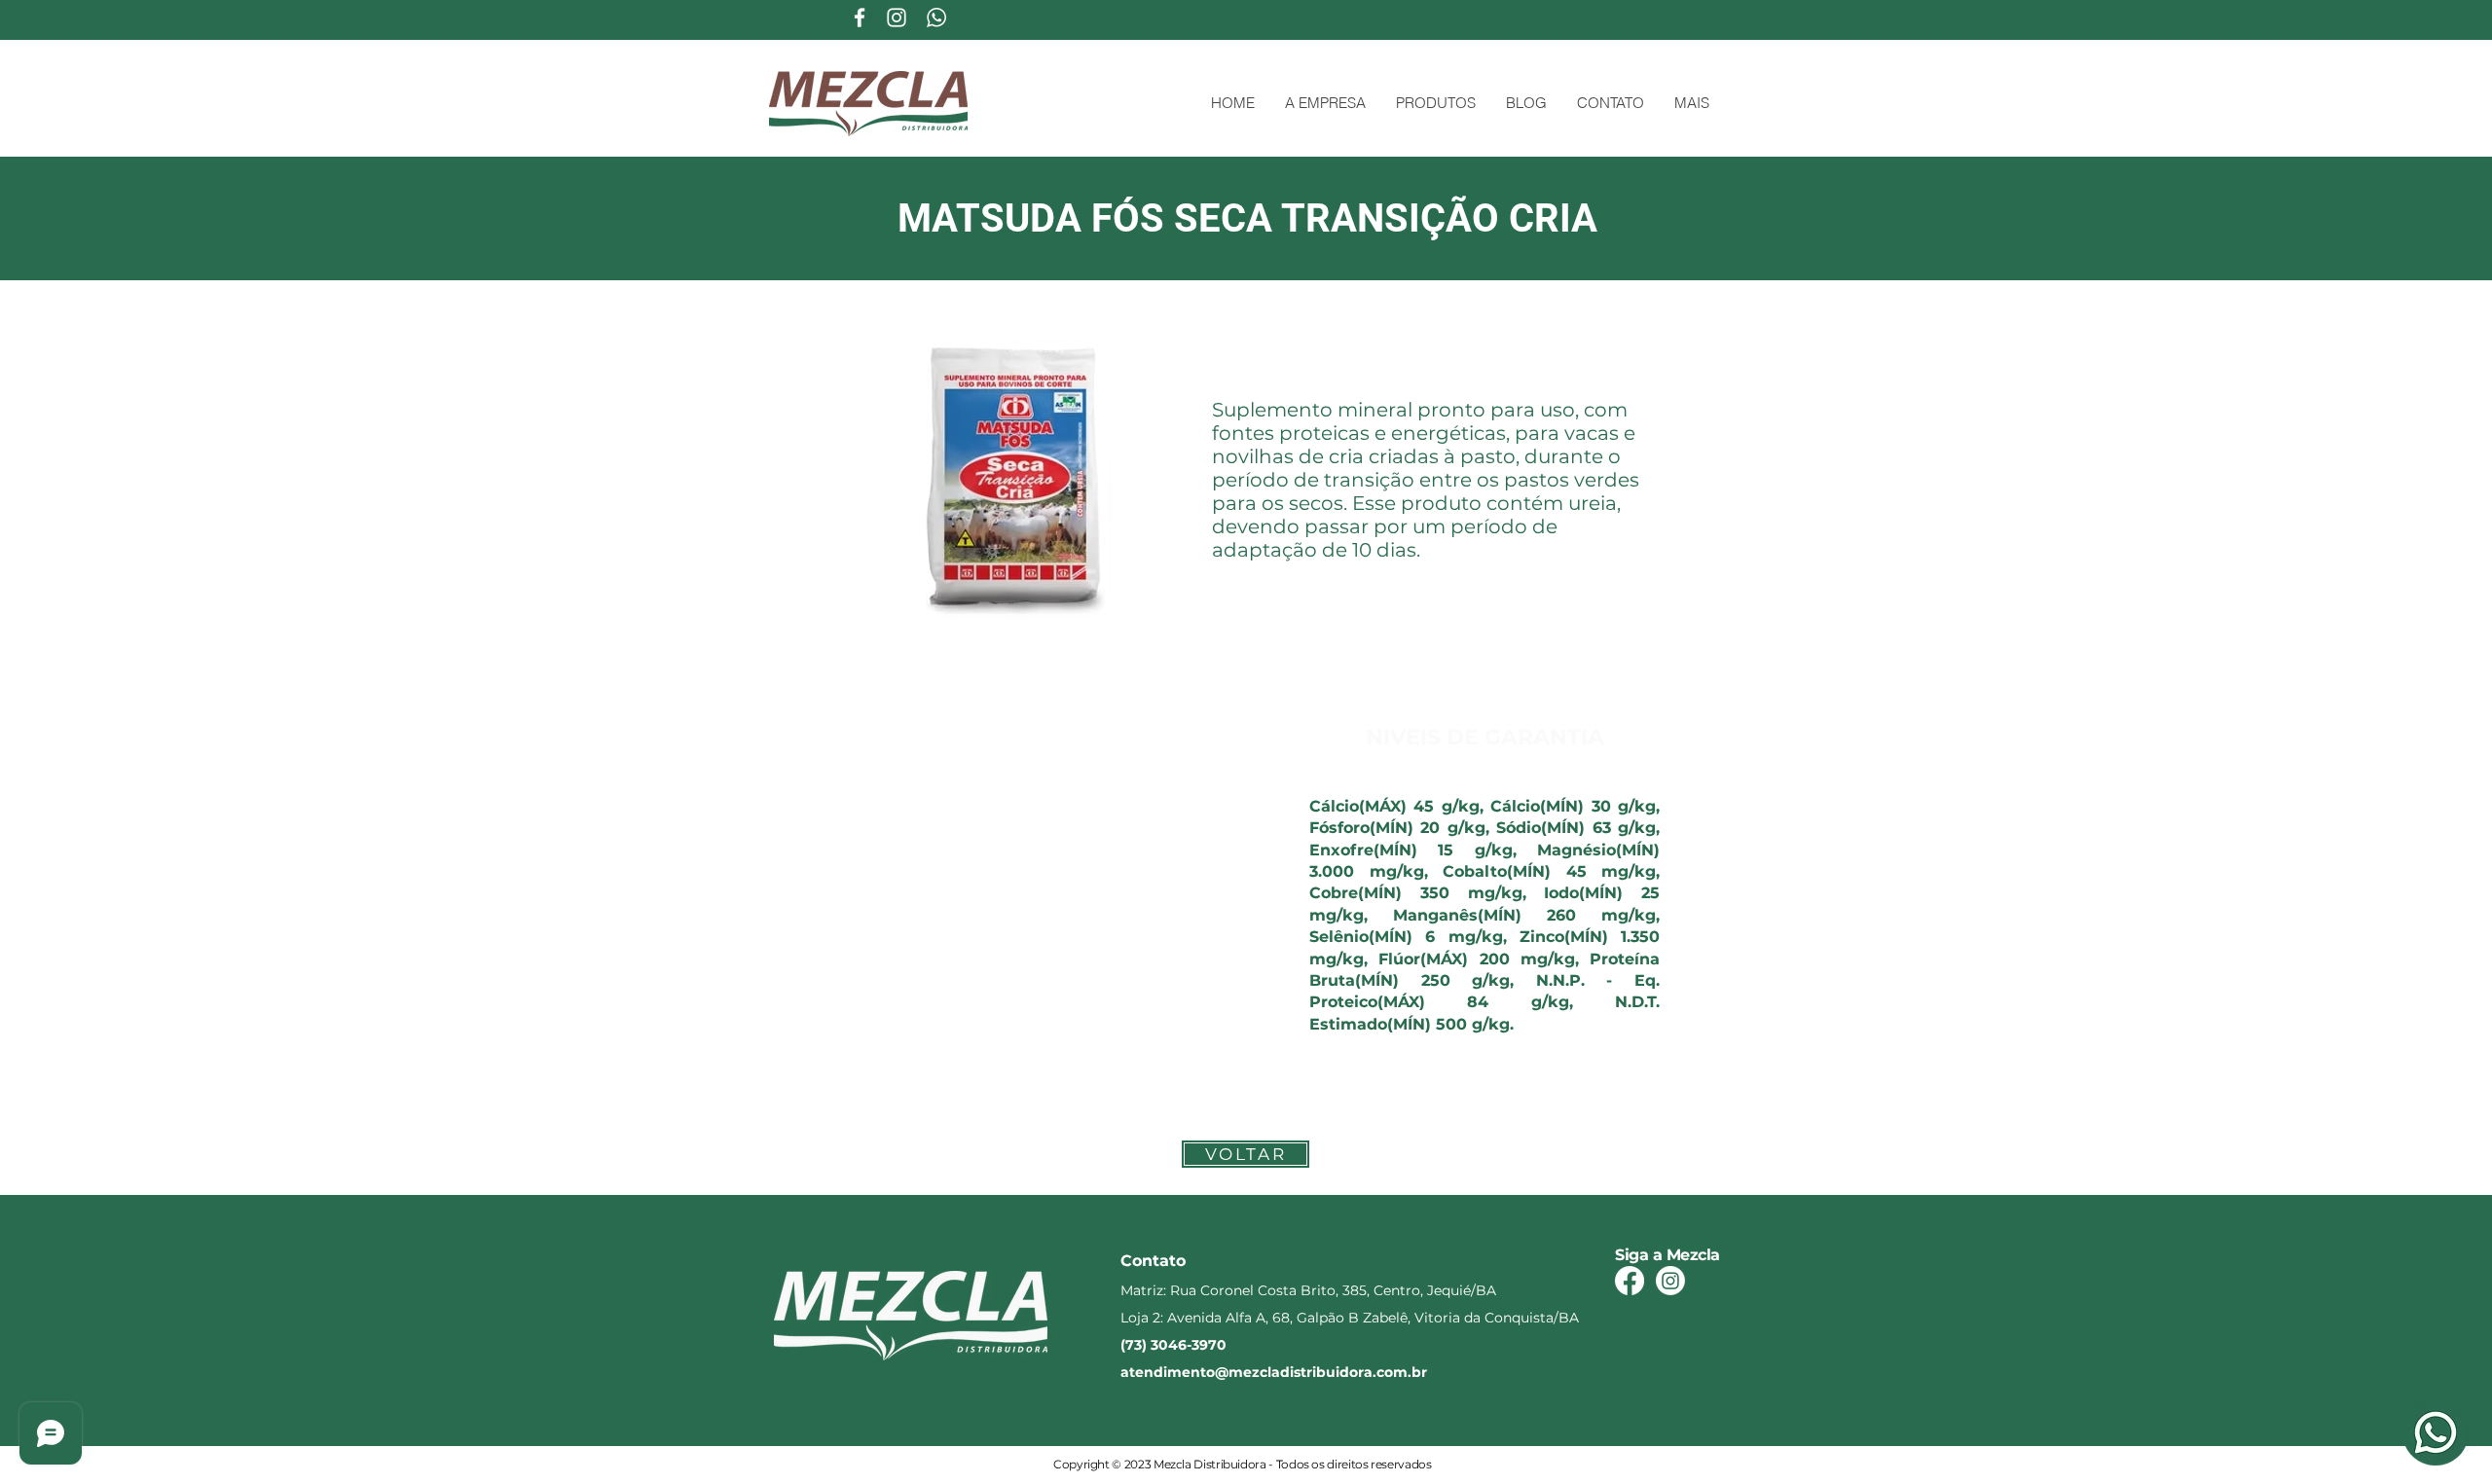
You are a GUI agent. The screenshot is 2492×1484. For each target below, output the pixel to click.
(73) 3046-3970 (1173, 1345)
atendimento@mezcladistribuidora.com (1264, 1372)
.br (1417, 1372)
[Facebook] (1630, 1281)
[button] (1435, 103)
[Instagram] (1670, 1281)
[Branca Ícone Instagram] (897, 18)
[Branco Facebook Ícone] (860, 18)
